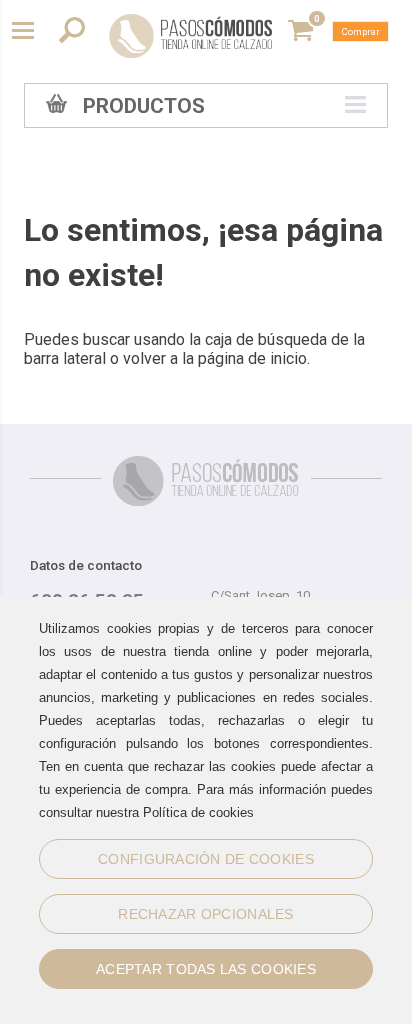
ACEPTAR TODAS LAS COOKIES (206, 969)
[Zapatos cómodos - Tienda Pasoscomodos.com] (191, 36)
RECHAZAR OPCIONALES (205, 914)
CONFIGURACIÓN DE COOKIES (206, 859)
